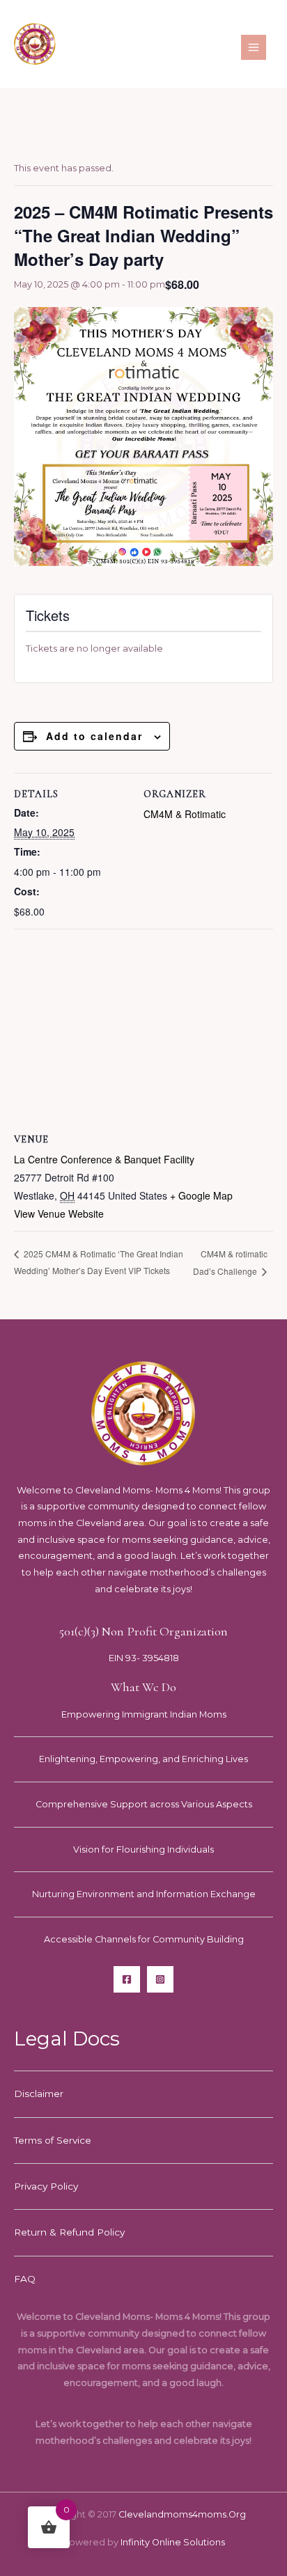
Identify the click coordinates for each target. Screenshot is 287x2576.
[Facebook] (127, 1979)
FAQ (25, 2279)
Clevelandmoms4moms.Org (182, 2514)
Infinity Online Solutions (173, 2542)
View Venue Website (59, 1214)
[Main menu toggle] (254, 47)
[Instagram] (160, 1979)
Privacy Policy (46, 2186)
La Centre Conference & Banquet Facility (104, 1159)
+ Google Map (201, 1195)
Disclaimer (39, 2094)
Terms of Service (53, 2140)
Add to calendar (94, 736)
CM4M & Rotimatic (185, 814)
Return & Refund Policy (69, 2232)
